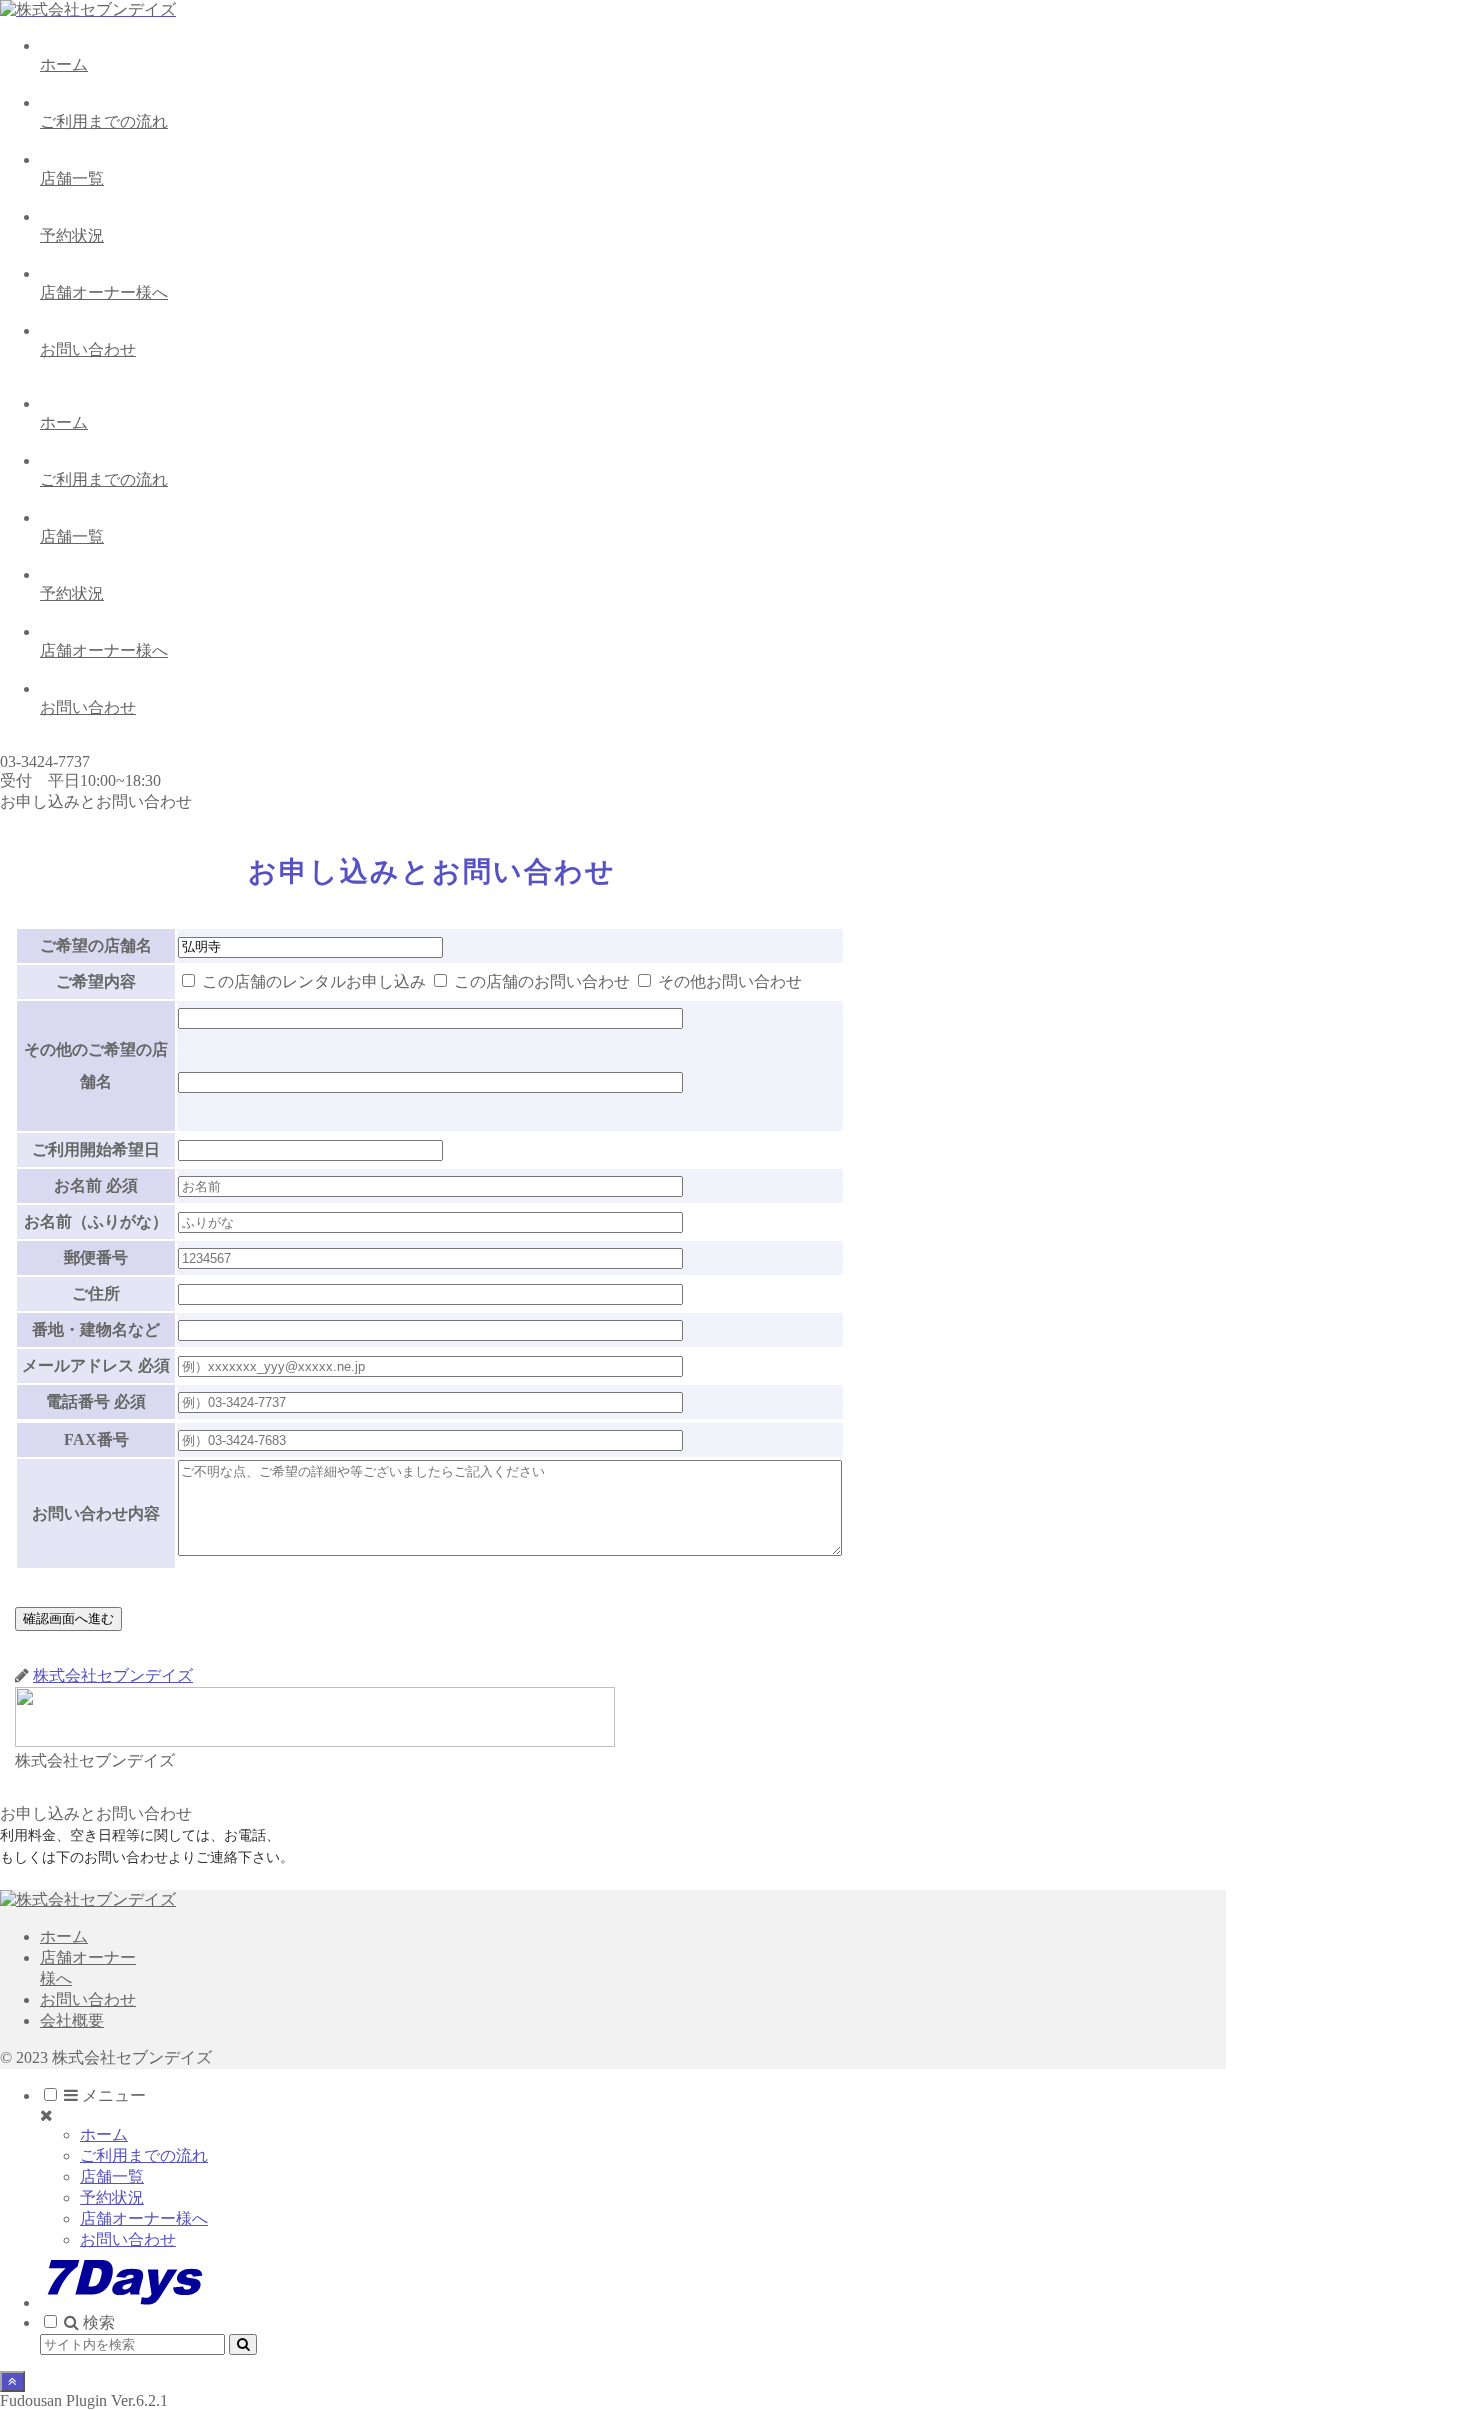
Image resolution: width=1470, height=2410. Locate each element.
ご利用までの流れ (144, 2155)
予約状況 (112, 2197)
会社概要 (72, 2020)
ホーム (64, 1936)
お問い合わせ (88, 1999)
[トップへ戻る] (12, 2381)
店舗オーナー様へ (144, 2218)
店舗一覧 (112, 2176)
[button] (243, 2344)
